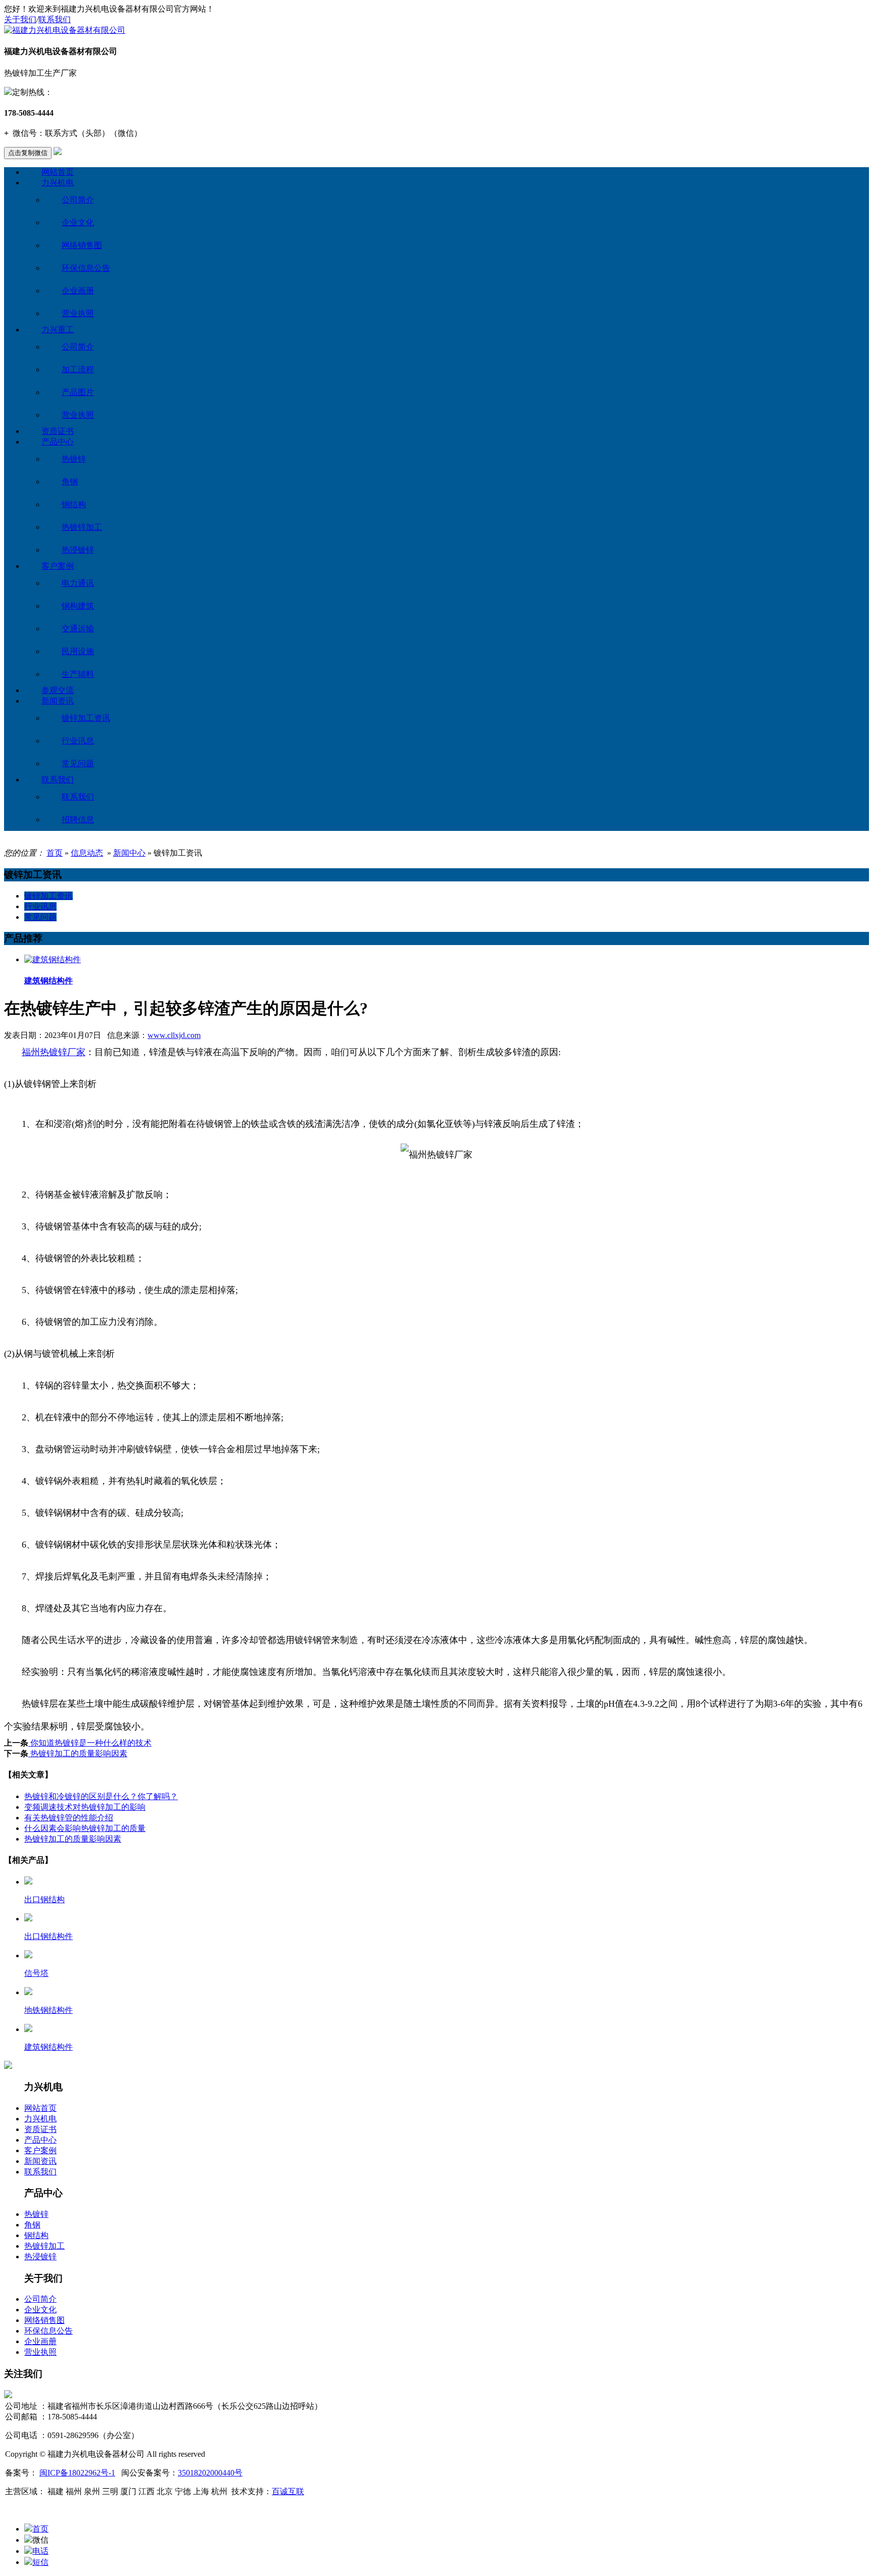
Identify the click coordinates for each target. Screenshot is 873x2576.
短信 (40, 2562)
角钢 (70, 482)
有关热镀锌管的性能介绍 (69, 1818)
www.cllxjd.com (174, 1035)
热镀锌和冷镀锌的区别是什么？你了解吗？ (101, 1796)
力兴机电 (58, 183)
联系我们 (55, 19)
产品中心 (58, 442)
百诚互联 (288, 2491)
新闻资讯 (58, 701)
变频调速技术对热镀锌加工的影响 (85, 1807)
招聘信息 (78, 820)
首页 (55, 853)
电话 (40, 2551)
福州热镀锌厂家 (54, 1052)
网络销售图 (82, 245)
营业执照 (78, 313)
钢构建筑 (78, 606)
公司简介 (78, 200)
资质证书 (58, 431)
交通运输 (78, 629)
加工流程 (78, 369)
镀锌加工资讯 (86, 718)
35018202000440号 (210, 2473)
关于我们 (20, 19)
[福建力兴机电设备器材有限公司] (65, 30)
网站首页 (58, 172)
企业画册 (78, 291)
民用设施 (78, 651)
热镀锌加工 (82, 527)
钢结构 (74, 504)
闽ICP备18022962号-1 (77, 2473)
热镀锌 (74, 459)
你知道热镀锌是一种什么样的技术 (90, 1743)
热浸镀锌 (78, 550)
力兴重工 (58, 330)
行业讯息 (78, 741)
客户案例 (58, 566)
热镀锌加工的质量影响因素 (78, 1753)
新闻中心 (129, 853)
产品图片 (78, 392)
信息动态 (87, 853)
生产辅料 (78, 674)
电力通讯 (78, 583)
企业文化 (78, 222)
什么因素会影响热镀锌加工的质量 (85, 1828)
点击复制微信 (28, 153)
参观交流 (58, 690)
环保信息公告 (86, 268)
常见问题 (78, 763)
